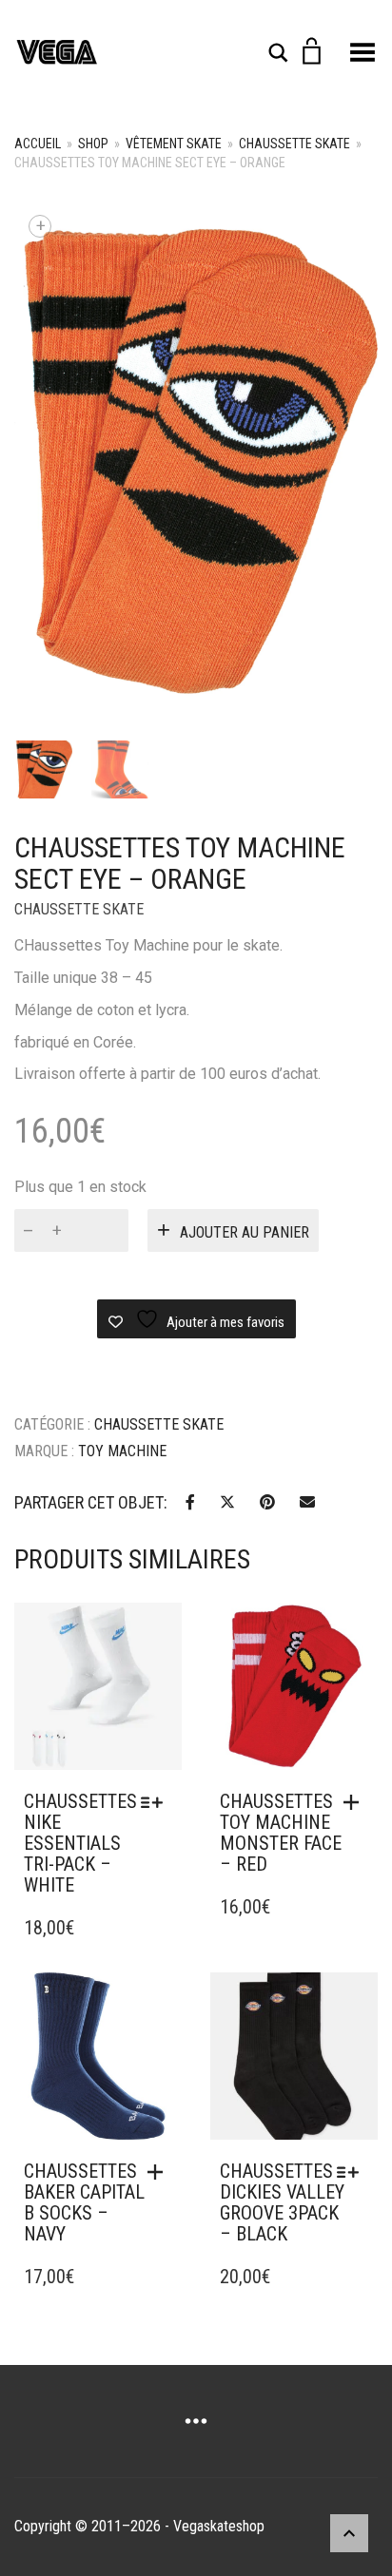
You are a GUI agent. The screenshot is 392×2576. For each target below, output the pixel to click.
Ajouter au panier (245, 1232)
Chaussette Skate (294, 144)
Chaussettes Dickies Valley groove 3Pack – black (282, 2202)
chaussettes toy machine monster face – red (281, 1833)
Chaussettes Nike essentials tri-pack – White (80, 1843)
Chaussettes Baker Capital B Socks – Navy (84, 2202)
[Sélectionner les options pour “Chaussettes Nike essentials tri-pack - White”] (157, 1802)
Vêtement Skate (174, 144)
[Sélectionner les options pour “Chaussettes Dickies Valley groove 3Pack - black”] (353, 2172)
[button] (356, 1802)
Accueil (38, 144)
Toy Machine (122, 1451)
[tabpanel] (43, 769)
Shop (93, 144)
